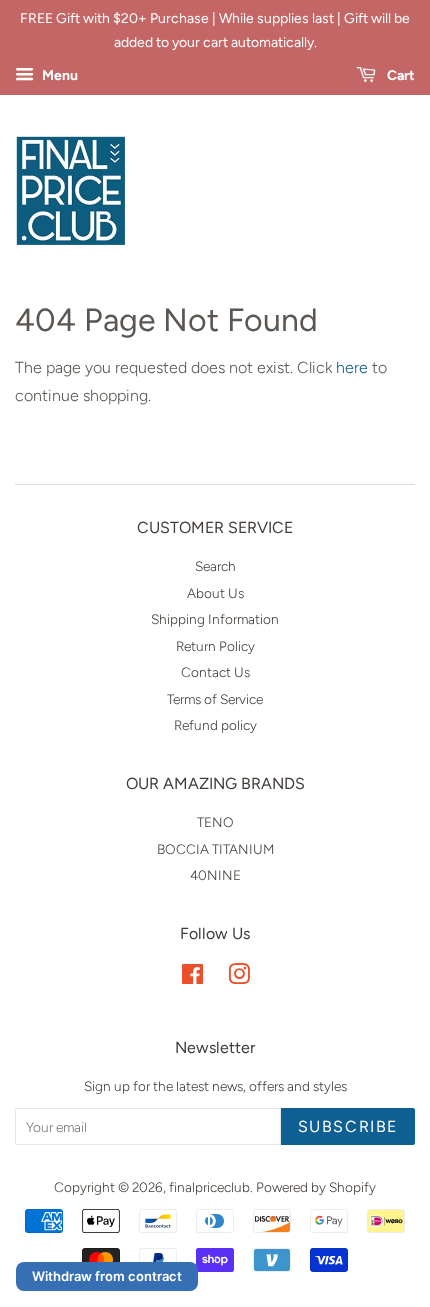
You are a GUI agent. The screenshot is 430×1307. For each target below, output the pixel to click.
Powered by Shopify (316, 1187)
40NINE (215, 875)
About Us (215, 593)
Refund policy (215, 725)
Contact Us (215, 672)
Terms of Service (215, 699)
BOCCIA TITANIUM (215, 849)
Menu (58, 75)
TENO (215, 822)
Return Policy (215, 646)
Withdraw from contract (107, 1276)
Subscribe (348, 1126)
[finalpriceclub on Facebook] (192, 978)
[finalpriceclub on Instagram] (239, 978)
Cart (399, 75)
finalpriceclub (209, 1187)
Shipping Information (215, 619)
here (352, 367)
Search (215, 566)
